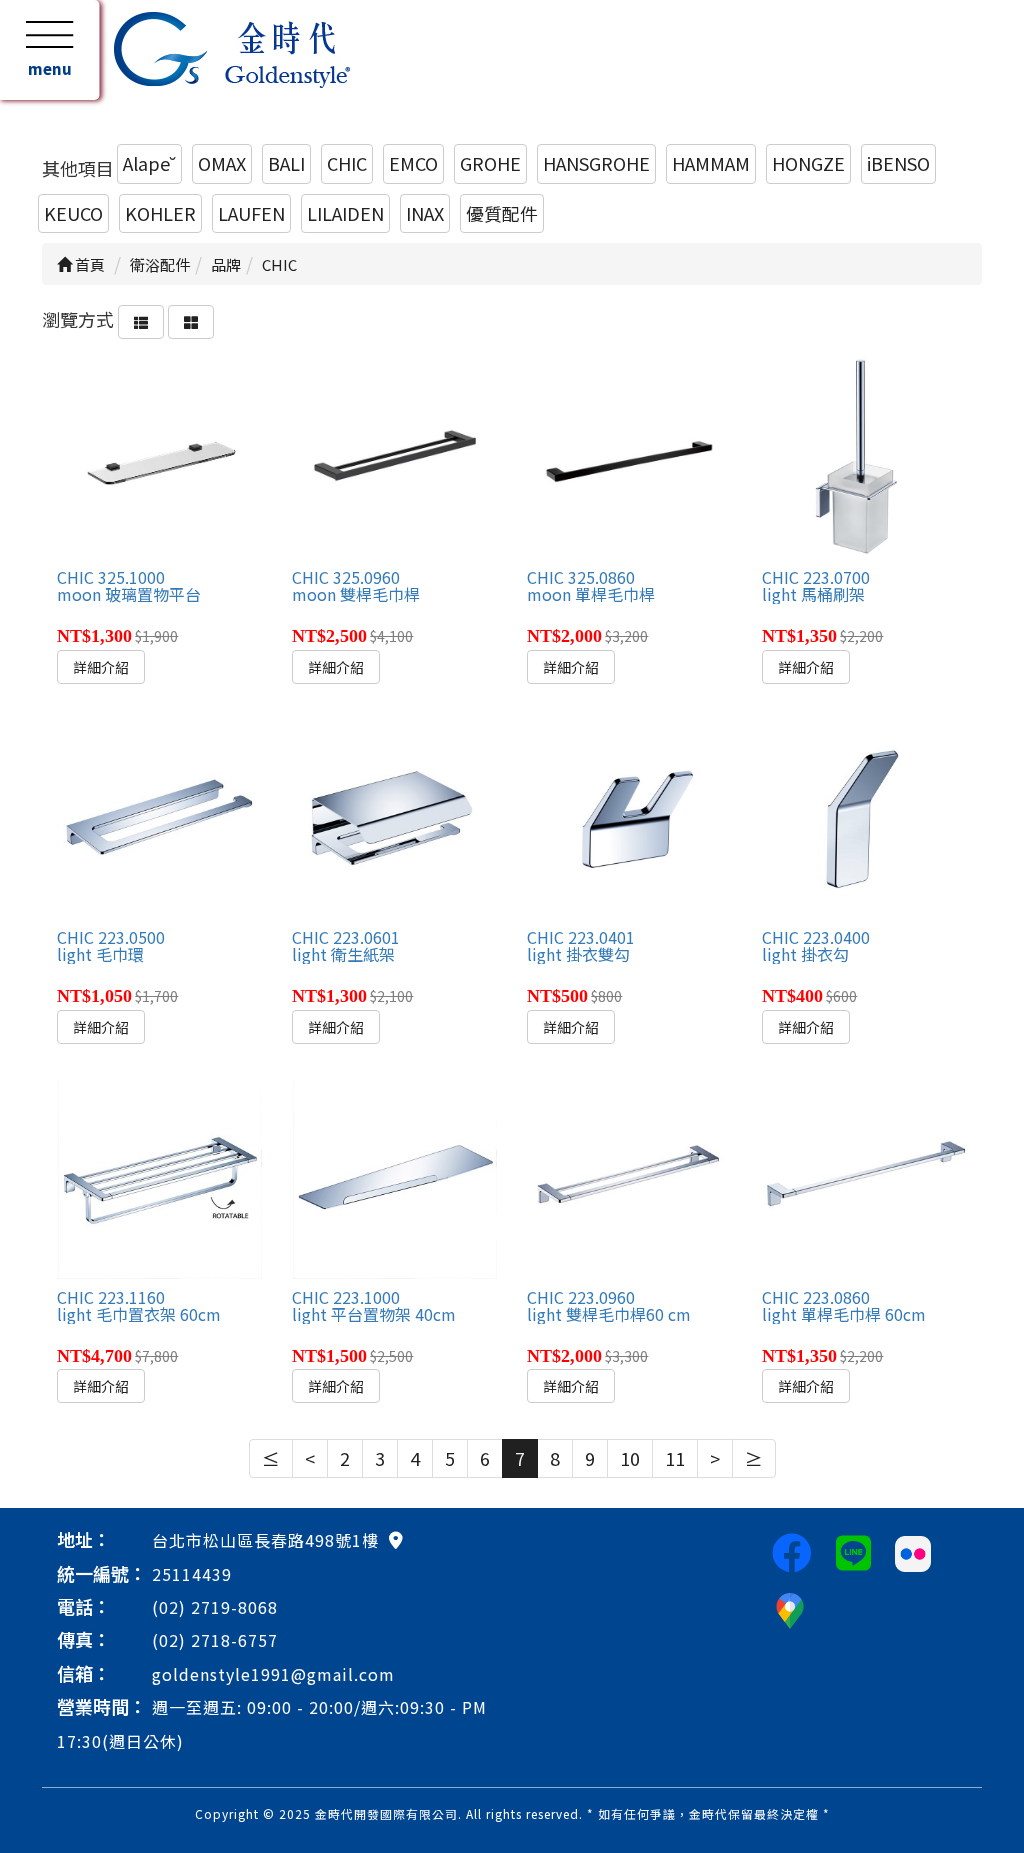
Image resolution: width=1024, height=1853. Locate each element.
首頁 (88, 264)
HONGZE (808, 163)
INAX (425, 213)
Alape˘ (149, 163)
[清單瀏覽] (141, 319)
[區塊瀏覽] (191, 319)
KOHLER (160, 213)
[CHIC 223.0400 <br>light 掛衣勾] (864, 816)
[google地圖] (396, 1539)
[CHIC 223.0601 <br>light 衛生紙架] (394, 816)
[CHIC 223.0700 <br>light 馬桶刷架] (864, 457)
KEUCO (73, 213)
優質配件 (502, 213)
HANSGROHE (596, 163)
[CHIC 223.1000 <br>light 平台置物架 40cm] (394, 1176)
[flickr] (913, 1551)
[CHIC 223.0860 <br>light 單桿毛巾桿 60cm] (864, 1176)
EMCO (413, 163)
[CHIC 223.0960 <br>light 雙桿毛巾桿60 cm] (629, 1176)
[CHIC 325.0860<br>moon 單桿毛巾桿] (629, 457)
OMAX (222, 163)
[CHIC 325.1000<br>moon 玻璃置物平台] (159, 457)
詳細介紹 (101, 667)
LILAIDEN (345, 213)
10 (630, 1458)
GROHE (490, 163)
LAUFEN (251, 213)
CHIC (347, 163)
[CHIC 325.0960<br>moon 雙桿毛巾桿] (394, 457)
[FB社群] (792, 1551)
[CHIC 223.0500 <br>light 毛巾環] (159, 816)
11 (675, 1458)
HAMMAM (711, 163)
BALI (286, 163)
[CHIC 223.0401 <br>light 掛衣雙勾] (629, 816)
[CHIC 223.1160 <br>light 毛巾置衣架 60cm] (159, 1176)
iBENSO (898, 163)
